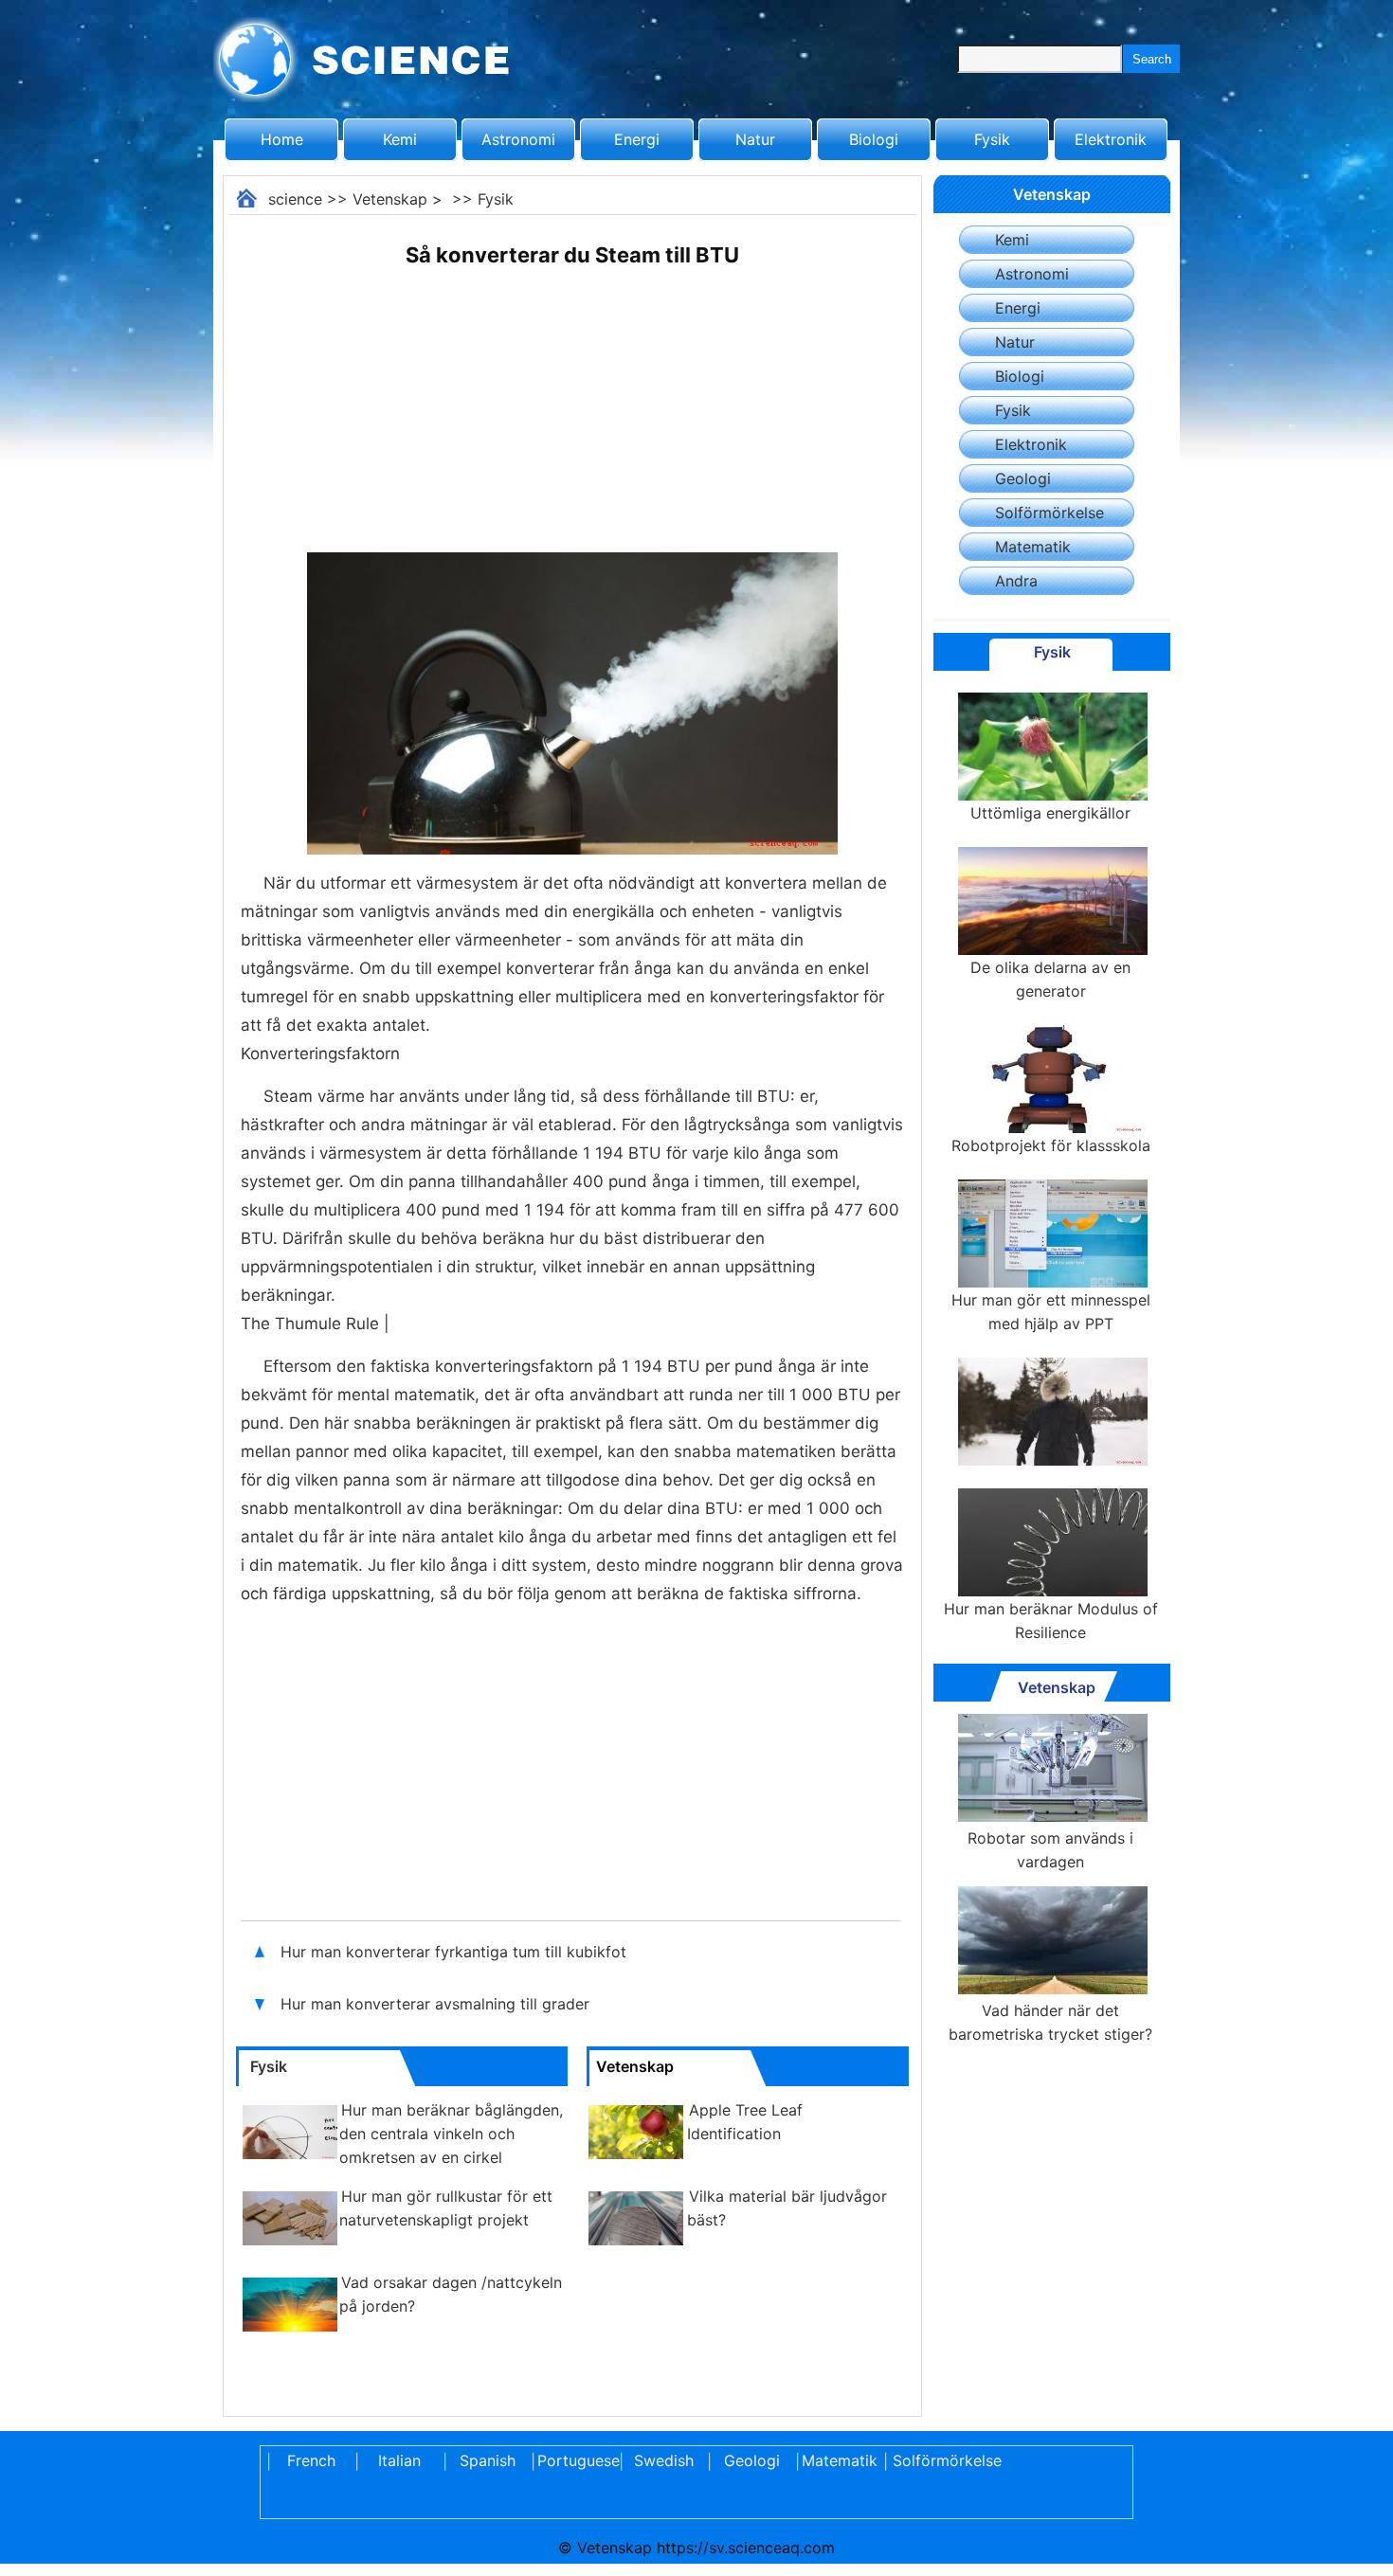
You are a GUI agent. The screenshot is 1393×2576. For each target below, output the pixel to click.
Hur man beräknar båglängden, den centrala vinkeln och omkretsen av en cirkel (451, 2134)
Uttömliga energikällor (1050, 813)
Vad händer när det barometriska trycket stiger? (1050, 2022)
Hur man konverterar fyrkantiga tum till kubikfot (456, 1952)
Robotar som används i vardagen (1050, 1850)
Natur (755, 139)
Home (282, 139)
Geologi (1023, 478)
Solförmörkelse (1049, 513)
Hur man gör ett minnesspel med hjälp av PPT (1051, 1312)
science (295, 199)
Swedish (664, 2460)
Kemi (400, 139)
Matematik (1033, 547)
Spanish (488, 2460)
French (311, 2460)
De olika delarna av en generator (1050, 979)
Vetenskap (390, 199)
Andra (1016, 581)
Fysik (992, 139)
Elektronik (1111, 139)
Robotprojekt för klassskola (1051, 1145)
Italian (399, 2460)
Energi (637, 139)
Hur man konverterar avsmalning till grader (435, 2004)
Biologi (874, 139)
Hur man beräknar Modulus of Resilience (1051, 1621)
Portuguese (575, 2460)
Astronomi (518, 139)
